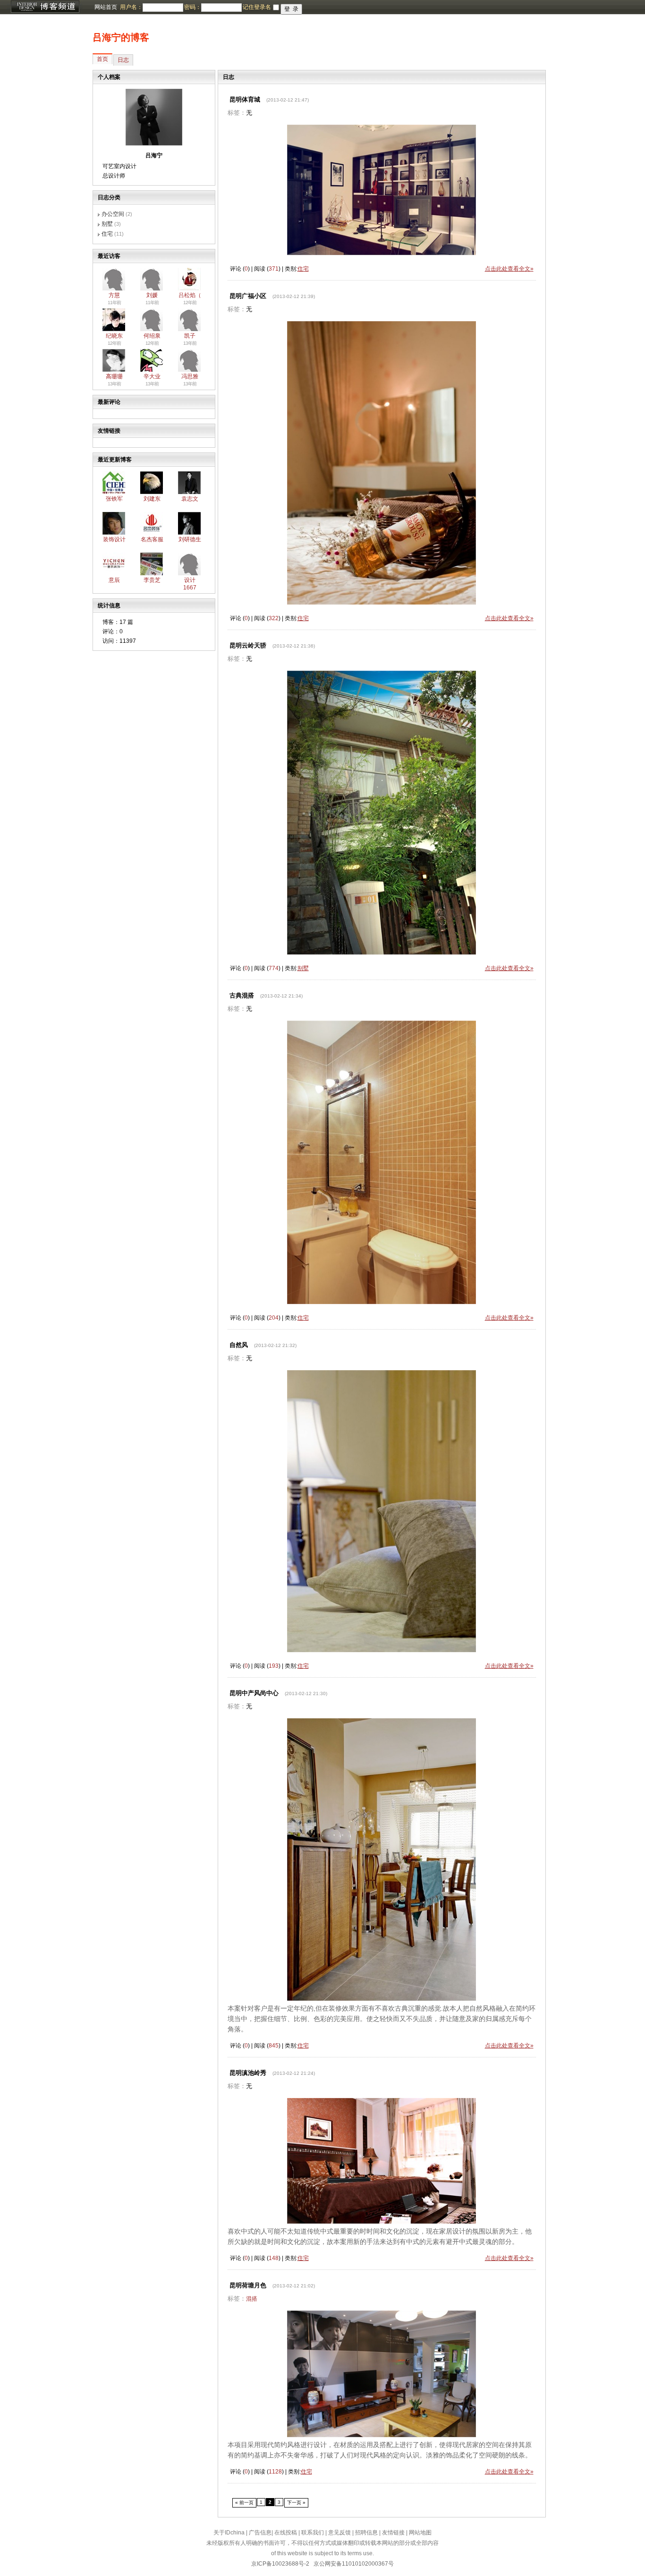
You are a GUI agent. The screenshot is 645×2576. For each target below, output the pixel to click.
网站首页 (106, 7)
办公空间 (113, 214)
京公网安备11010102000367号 (354, 2564)
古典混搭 (242, 995)
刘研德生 (190, 539)
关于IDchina (229, 2533)
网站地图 (420, 2533)
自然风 (239, 1345)
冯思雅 (190, 376)
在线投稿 (286, 2533)
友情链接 (393, 2533)
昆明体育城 (245, 99)
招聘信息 (366, 2533)
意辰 (114, 580)
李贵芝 (152, 580)
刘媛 (152, 295)
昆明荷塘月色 (248, 2285)
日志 (123, 60)
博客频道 (45, 7)
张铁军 (114, 499)
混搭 (252, 2299)
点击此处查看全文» (509, 269)
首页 (102, 59)
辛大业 (152, 376)
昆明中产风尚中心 (254, 1693)
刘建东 (152, 499)
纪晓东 (114, 336)
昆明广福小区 (248, 296)
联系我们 (313, 2533)
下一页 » (296, 2503)
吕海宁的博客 (121, 37)
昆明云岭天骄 (248, 645)
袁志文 (190, 499)
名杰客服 (152, 539)
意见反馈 (339, 2533)
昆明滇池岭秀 (248, 2073)
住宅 (107, 234)
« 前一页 (244, 2503)
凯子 (190, 336)
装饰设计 (114, 539)
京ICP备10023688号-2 (280, 2564)
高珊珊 (114, 376)
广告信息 (260, 2533)
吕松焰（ (190, 295)
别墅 (107, 224)
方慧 (114, 295)
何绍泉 (152, 336)
